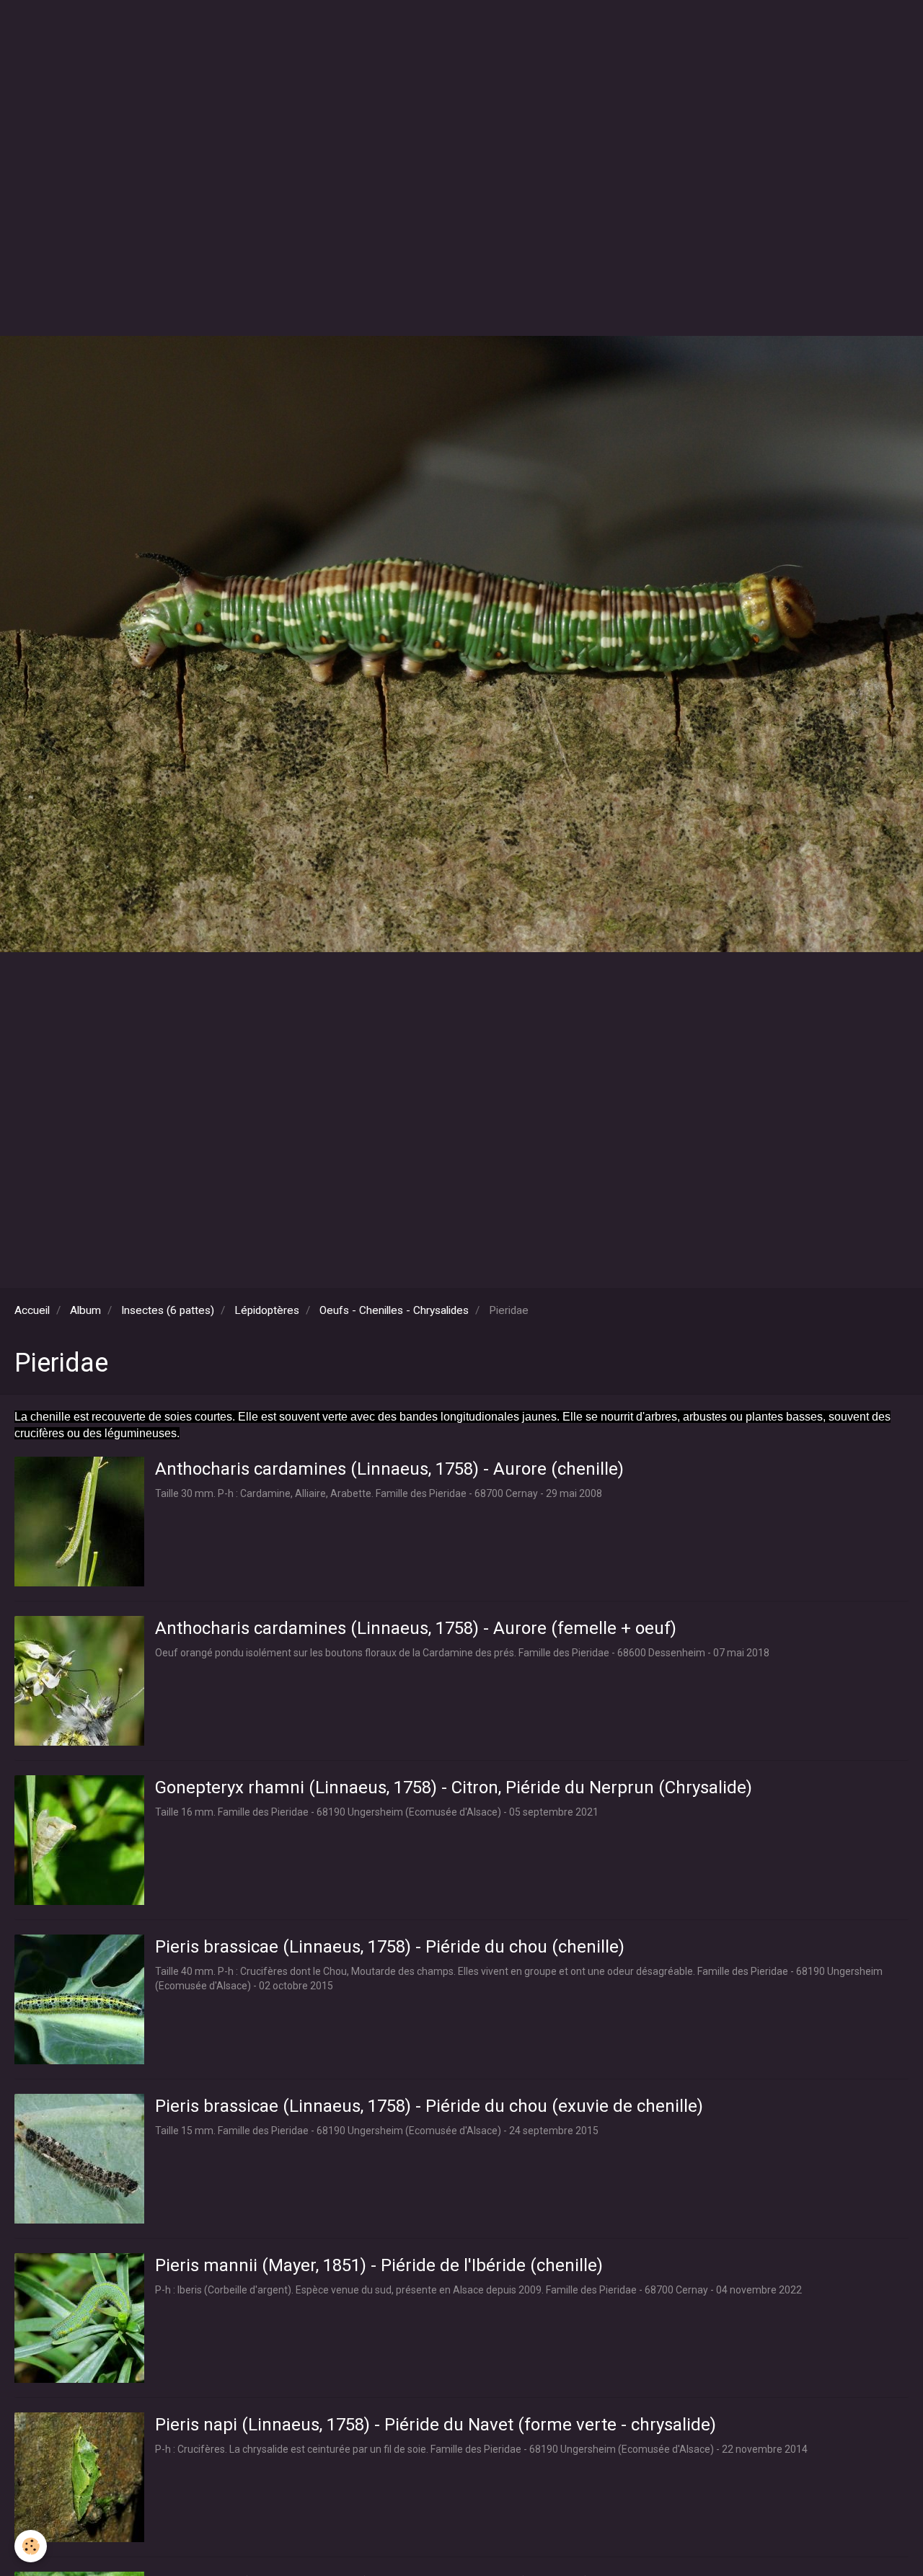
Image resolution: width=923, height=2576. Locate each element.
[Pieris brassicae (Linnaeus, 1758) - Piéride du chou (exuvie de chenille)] (79, 2159)
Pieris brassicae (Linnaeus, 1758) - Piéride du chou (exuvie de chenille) (429, 2105)
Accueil (32, 1310)
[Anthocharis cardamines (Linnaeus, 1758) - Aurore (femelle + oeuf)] (79, 1681)
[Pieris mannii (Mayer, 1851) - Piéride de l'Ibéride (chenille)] (79, 2318)
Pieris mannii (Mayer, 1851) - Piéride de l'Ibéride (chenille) (379, 2265)
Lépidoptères (267, 1310)
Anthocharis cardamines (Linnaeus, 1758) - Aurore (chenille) (389, 1468)
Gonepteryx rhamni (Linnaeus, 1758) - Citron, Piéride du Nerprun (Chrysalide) (454, 1787)
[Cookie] (31, 2546)
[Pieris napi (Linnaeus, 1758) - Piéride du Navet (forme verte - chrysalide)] (79, 2477)
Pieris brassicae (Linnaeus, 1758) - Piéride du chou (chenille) (390, 1946)
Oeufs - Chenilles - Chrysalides (394, 1310)
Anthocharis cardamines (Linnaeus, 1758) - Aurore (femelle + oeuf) (416, 1627)
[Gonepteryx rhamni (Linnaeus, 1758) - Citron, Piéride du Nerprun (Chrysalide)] (79, 1840)
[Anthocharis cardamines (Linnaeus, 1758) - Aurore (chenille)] (79, 1522)
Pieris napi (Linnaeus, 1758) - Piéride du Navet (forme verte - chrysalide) (436, 2424)
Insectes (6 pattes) (168, 1310)
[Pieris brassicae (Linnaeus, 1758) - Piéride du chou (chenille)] (79, 1999)
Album (85, 1310)
